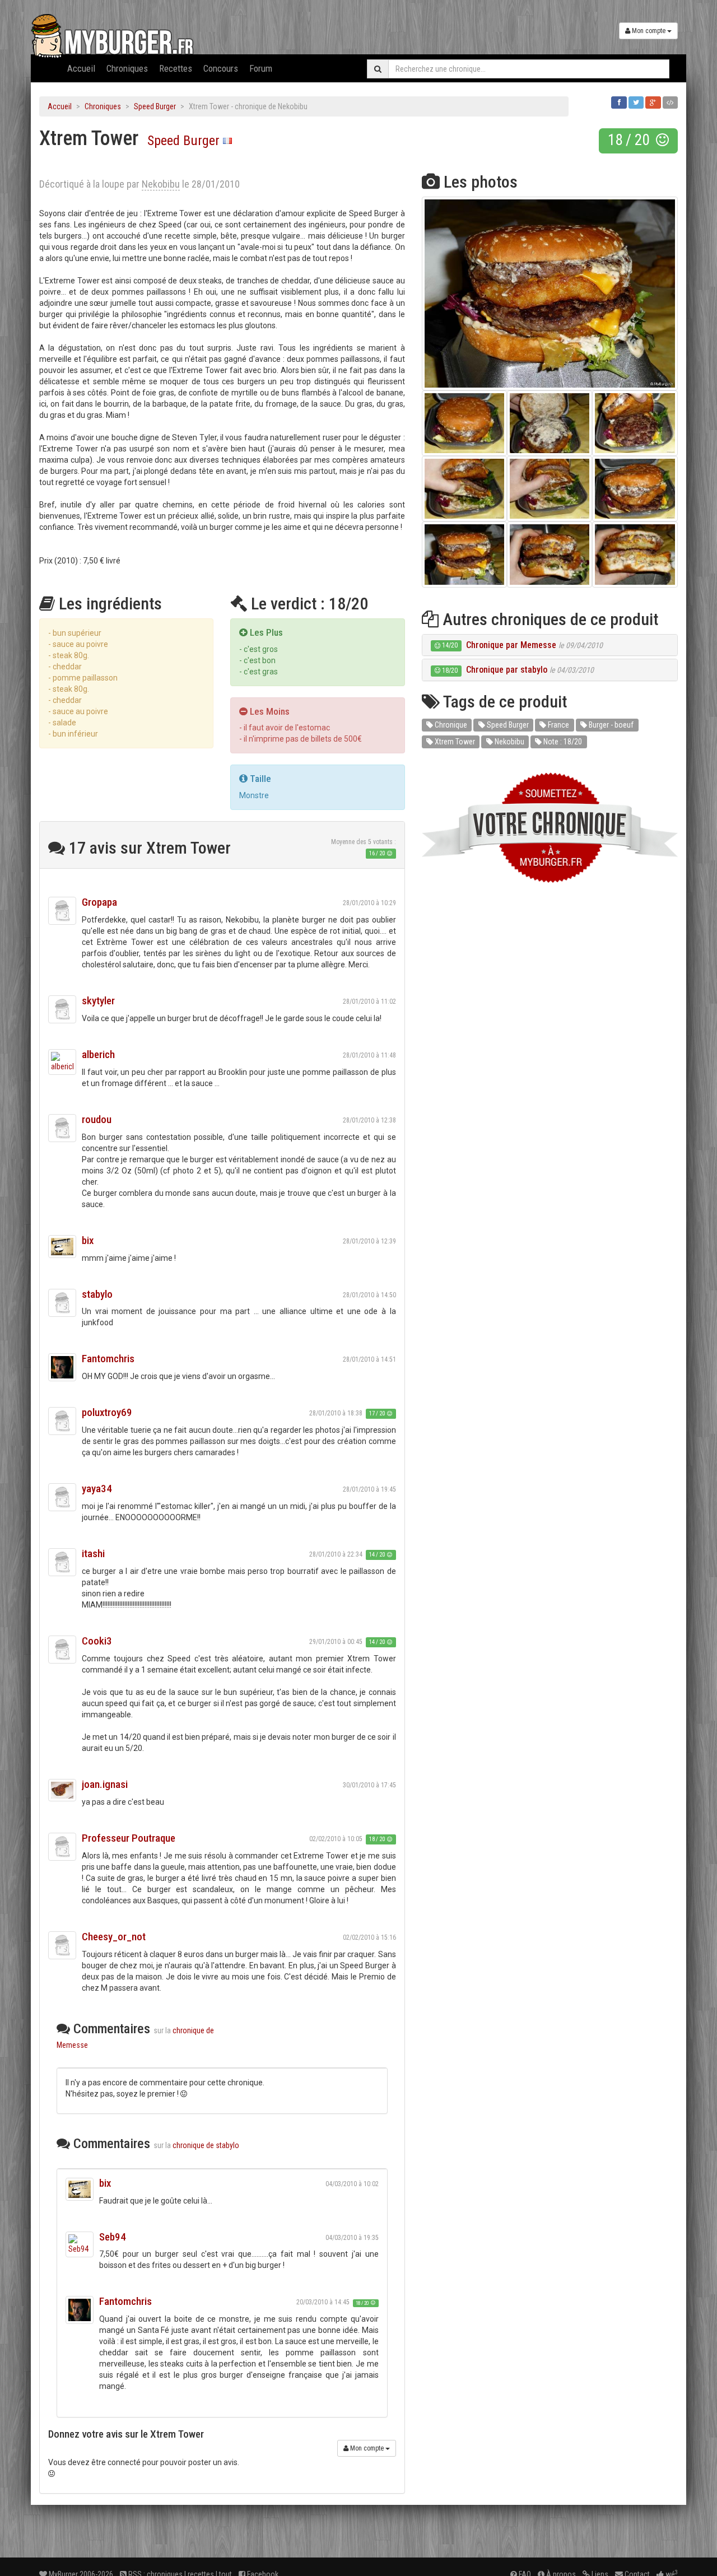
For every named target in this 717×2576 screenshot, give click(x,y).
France (558, 725)
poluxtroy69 (107, 1412)
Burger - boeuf (610, 725)
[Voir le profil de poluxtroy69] (62, 1421)
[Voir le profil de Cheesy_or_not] (62, 1945)
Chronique (450, 725)
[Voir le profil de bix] (62, 1247)
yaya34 (97, 1489)
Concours (221, 68)
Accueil (81, 68)
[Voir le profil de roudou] (62, 1128)
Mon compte (649, 31)
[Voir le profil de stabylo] (62, 1303)
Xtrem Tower (454, 742)
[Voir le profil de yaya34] (62, 1497)
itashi (93, 1553)
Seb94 (113, 2237)
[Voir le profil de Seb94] (80, 2244)
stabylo (97, 1294)
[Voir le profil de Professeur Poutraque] (62, 1847)
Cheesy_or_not (114, 1937)
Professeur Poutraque (129, 1838)
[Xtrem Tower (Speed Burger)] (550, 294)
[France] (227, 141)
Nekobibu (509, 742)
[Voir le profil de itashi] (62, 1562)
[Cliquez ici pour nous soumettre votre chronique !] (550, 828)
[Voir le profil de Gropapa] (62, 911)
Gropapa (99, 902)
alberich (98, 1054)
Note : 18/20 (562, 742)
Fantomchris (108, 1359)
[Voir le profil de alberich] (62, 1062)
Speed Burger (155, 106)
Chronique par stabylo (507, 670)
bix (88, 1240)
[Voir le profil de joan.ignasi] (62, 1790)
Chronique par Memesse (511, 645)
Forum (261, 68)
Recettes (176, 68)
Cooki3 (97, 1641)
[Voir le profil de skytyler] (62, 1009)
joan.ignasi (105, 1784)
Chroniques (127, 68)
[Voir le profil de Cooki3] (62, 1650)
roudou (97, 1119)
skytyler (98, 1001)
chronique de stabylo (206, 2145)
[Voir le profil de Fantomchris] (62, 1367)
